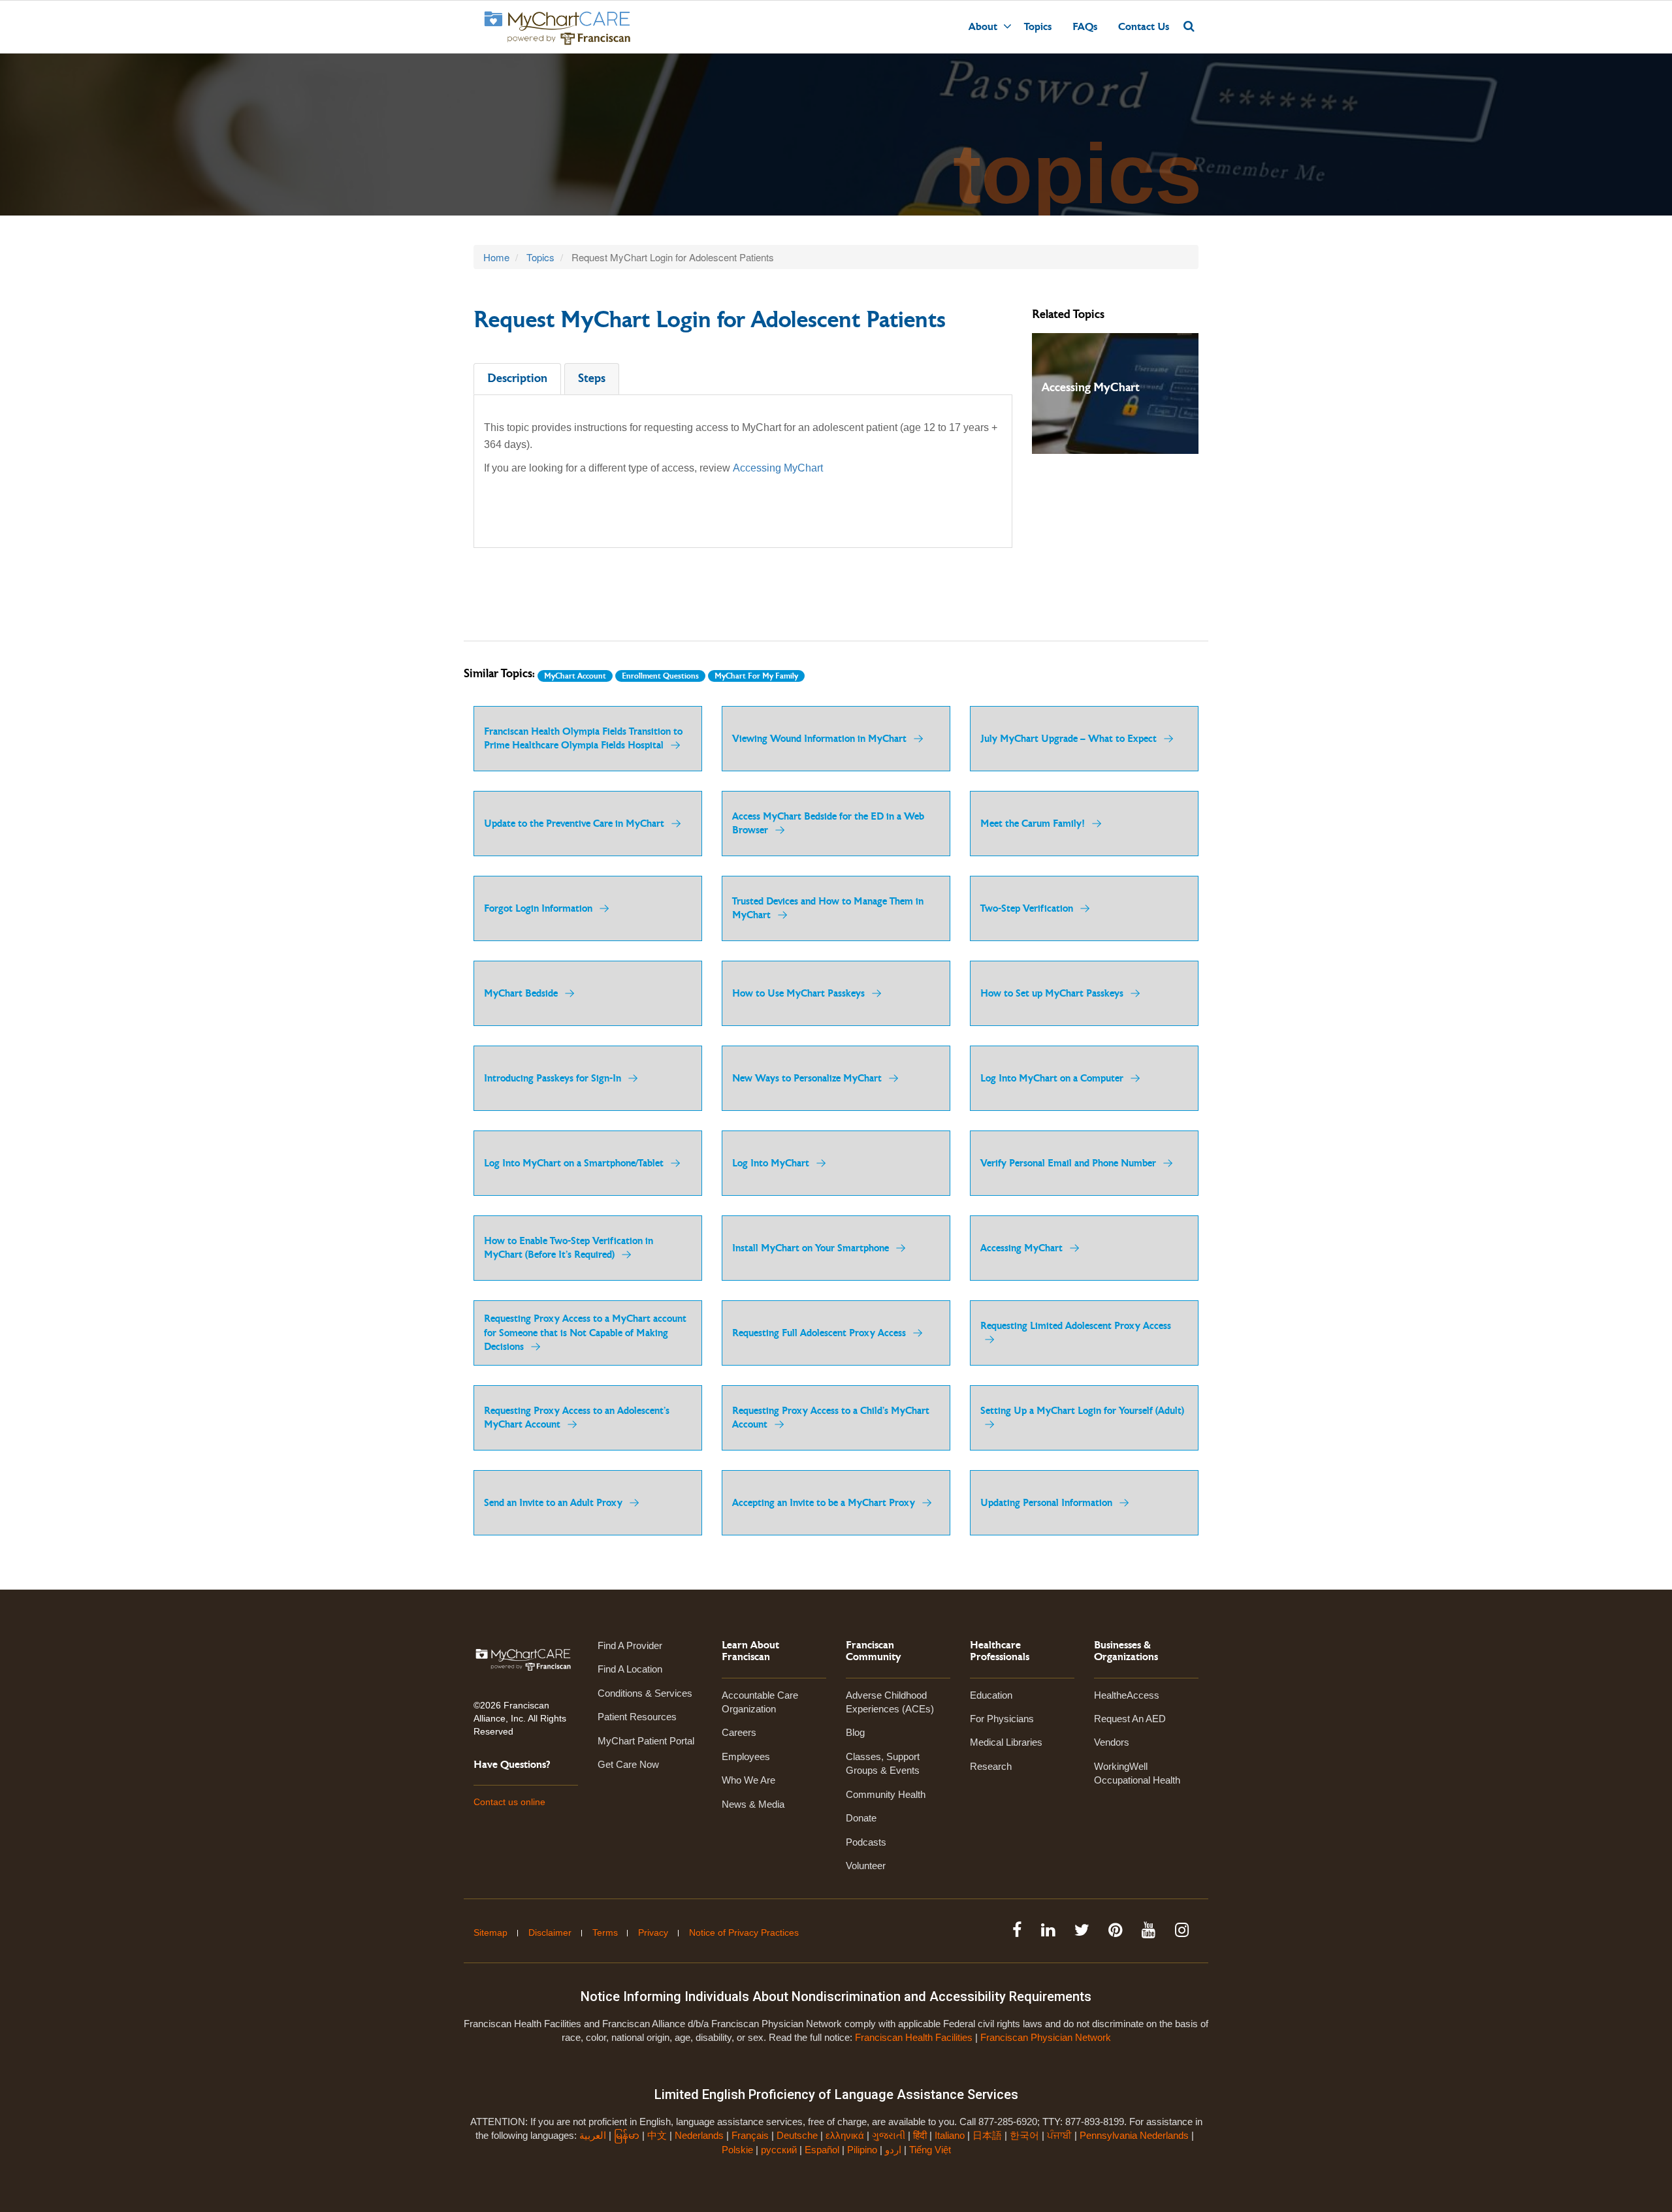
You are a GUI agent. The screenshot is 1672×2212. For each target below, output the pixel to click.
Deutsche (797, 2135)
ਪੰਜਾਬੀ (1059, 2135)
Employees (746, 1756)
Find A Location (630, 1669)
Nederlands (699, 2135)
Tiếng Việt (930, 2150)
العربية (594, 2135)
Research (991, 1766)
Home (496, 257)
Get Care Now (628, 1764)
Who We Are (748, 1780)
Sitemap (490, 1932)
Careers (739, 1732)
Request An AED (1130, 1719)
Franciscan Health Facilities (914, 2037)
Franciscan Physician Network (1046, 2037)
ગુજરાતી (889, 2135)
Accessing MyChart (778, 468)
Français (750, 2135)
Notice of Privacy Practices (744, 1932)
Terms (605, 1932)
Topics (1038, 27)
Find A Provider (630, 1645)
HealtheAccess (1127, 1695)
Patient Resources (637, 1717)
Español (822, 2150)
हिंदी (920, 2135)
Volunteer (866, 1866)
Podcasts (866, 1842)
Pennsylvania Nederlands (1134, 2135)
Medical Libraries (1006, 1742)
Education (991, 1695)
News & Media (753, 1804)
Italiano (950, 2135)
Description (517, 378)
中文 (657, 2135)
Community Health (886, 1794)
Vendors (1112, 1742)
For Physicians (1002, 1719)
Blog (855, 1732)
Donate (861, 1818)
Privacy (653, 1932)
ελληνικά (845, 2135)
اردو (893, 2150)
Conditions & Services (645, 1693)
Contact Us (1144, 27)
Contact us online (509, 1802)
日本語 (987, 2135)
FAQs (1085, 27)
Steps (592, 378)
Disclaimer (550, 1932)
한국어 (1024, 2135)
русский (779, 2150)
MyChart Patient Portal (646, 1741)
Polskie (737, 2150)
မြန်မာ (627, 2135)
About (983, 27)
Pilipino (862, 2150)
